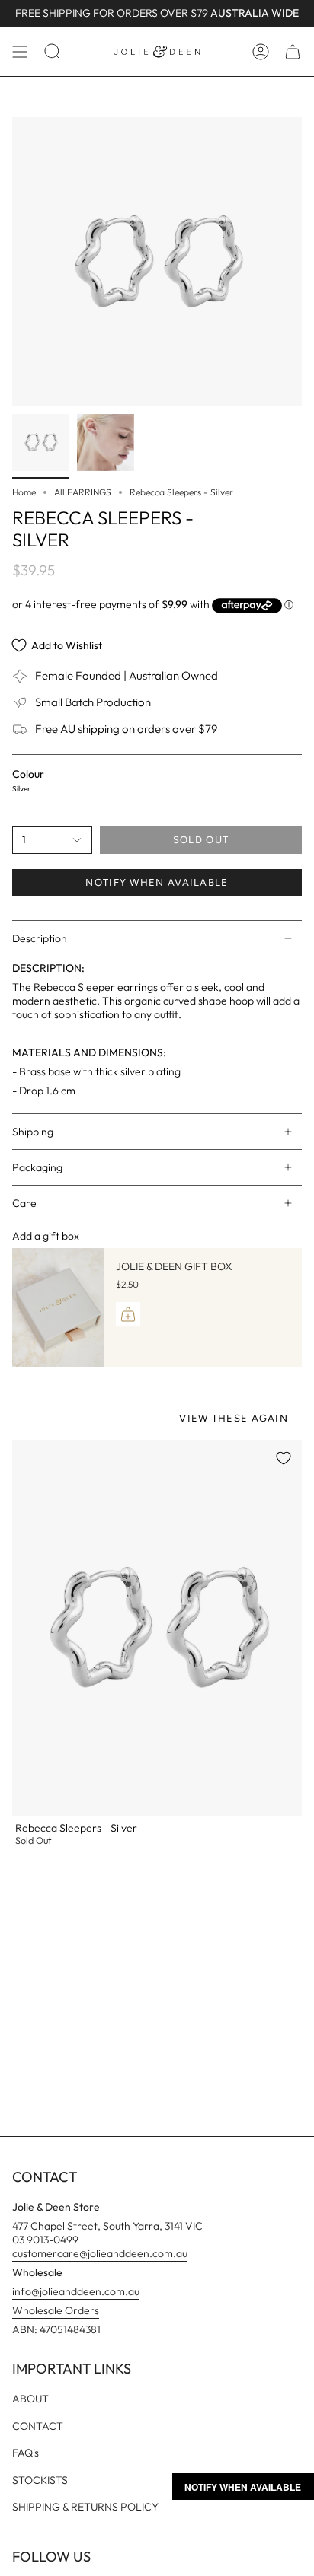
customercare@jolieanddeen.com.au (100, 2253)
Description (40, 938)
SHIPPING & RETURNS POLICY (85, 2507)
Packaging (37, 1167)
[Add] (128, 1314)
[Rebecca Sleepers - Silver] (157, 1628)
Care (24, 1203)
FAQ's (26, 2453)
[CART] (293, 52)
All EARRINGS (83, 492)
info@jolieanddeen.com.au (76, 2291)
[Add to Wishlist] (284, 1458)
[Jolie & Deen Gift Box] (58, 1307)
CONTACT (38, 2426)
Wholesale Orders (56, 2310)
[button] (53, 52)
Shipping (33, 1132)
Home (24, 492)
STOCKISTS (40, 2480)
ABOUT (30, 2399)
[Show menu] (20, 52)
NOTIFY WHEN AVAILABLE (157, 882)
